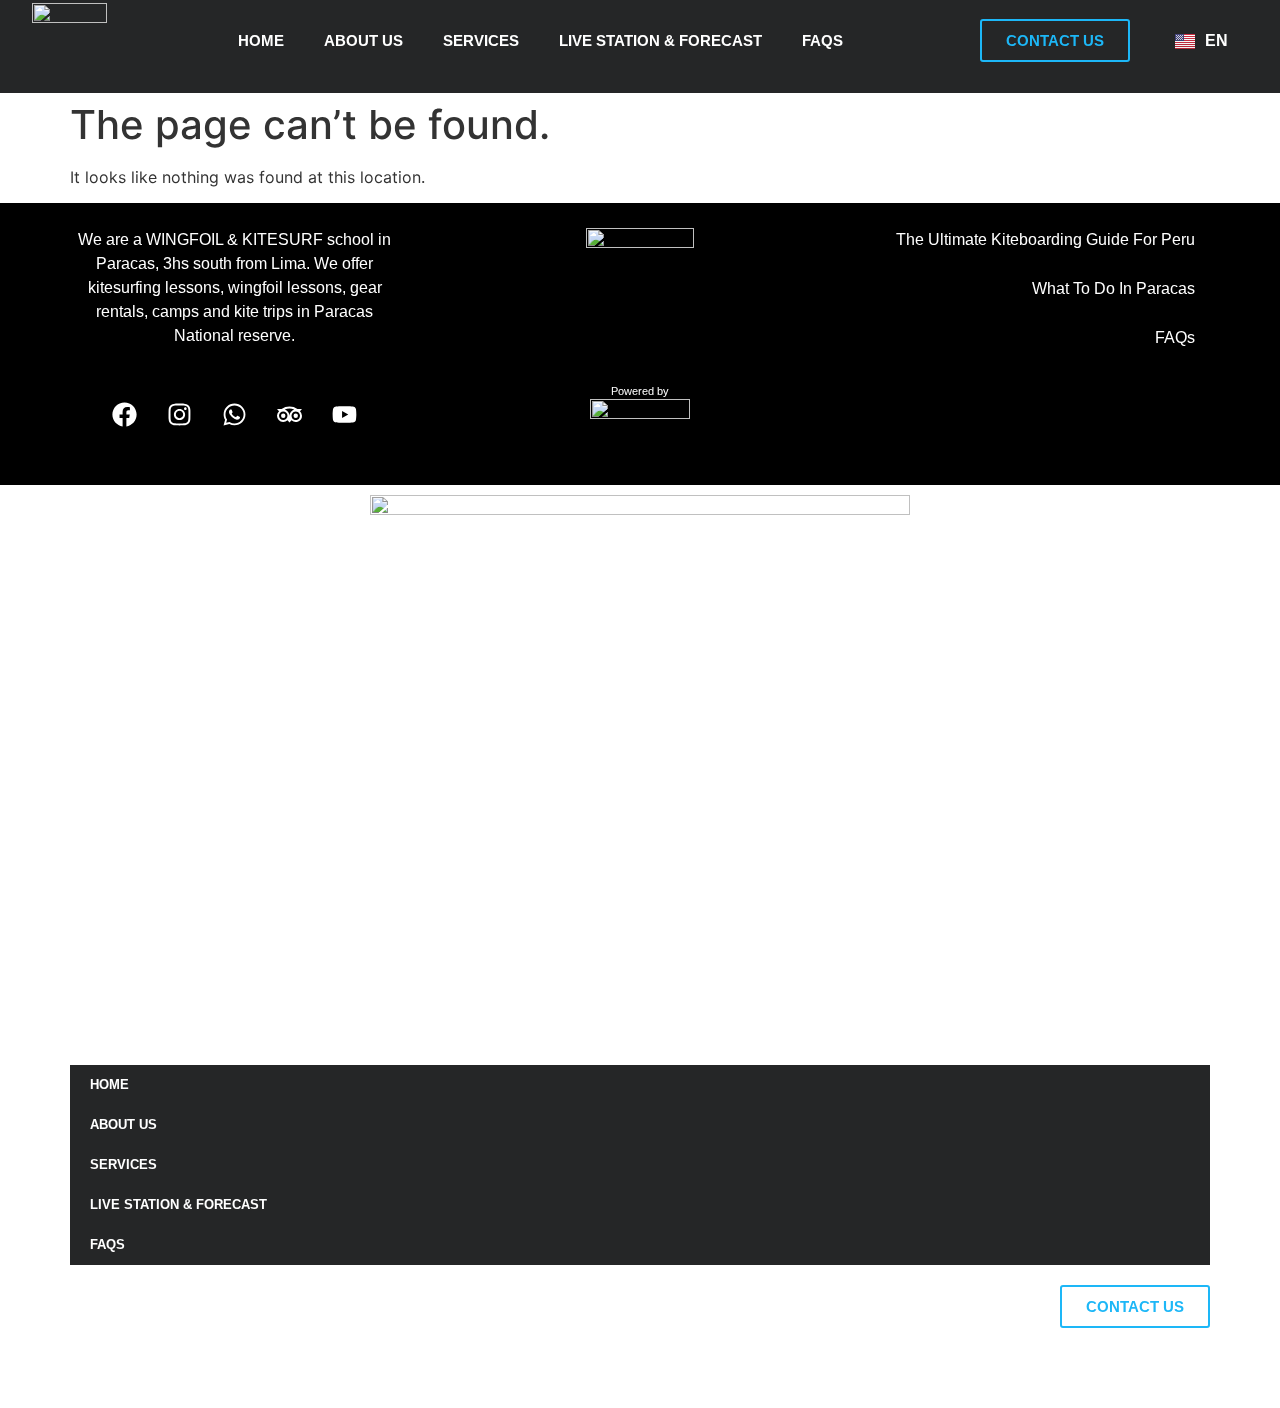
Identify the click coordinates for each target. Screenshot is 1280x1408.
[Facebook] (125, 414)
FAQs (822, 40)
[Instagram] (180, 414)
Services (481, 40)
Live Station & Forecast (660, 40)
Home (261, 40)
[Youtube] (345, 414)
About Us (363, 40)
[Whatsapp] (235, 414)
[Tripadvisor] (290, 414)
